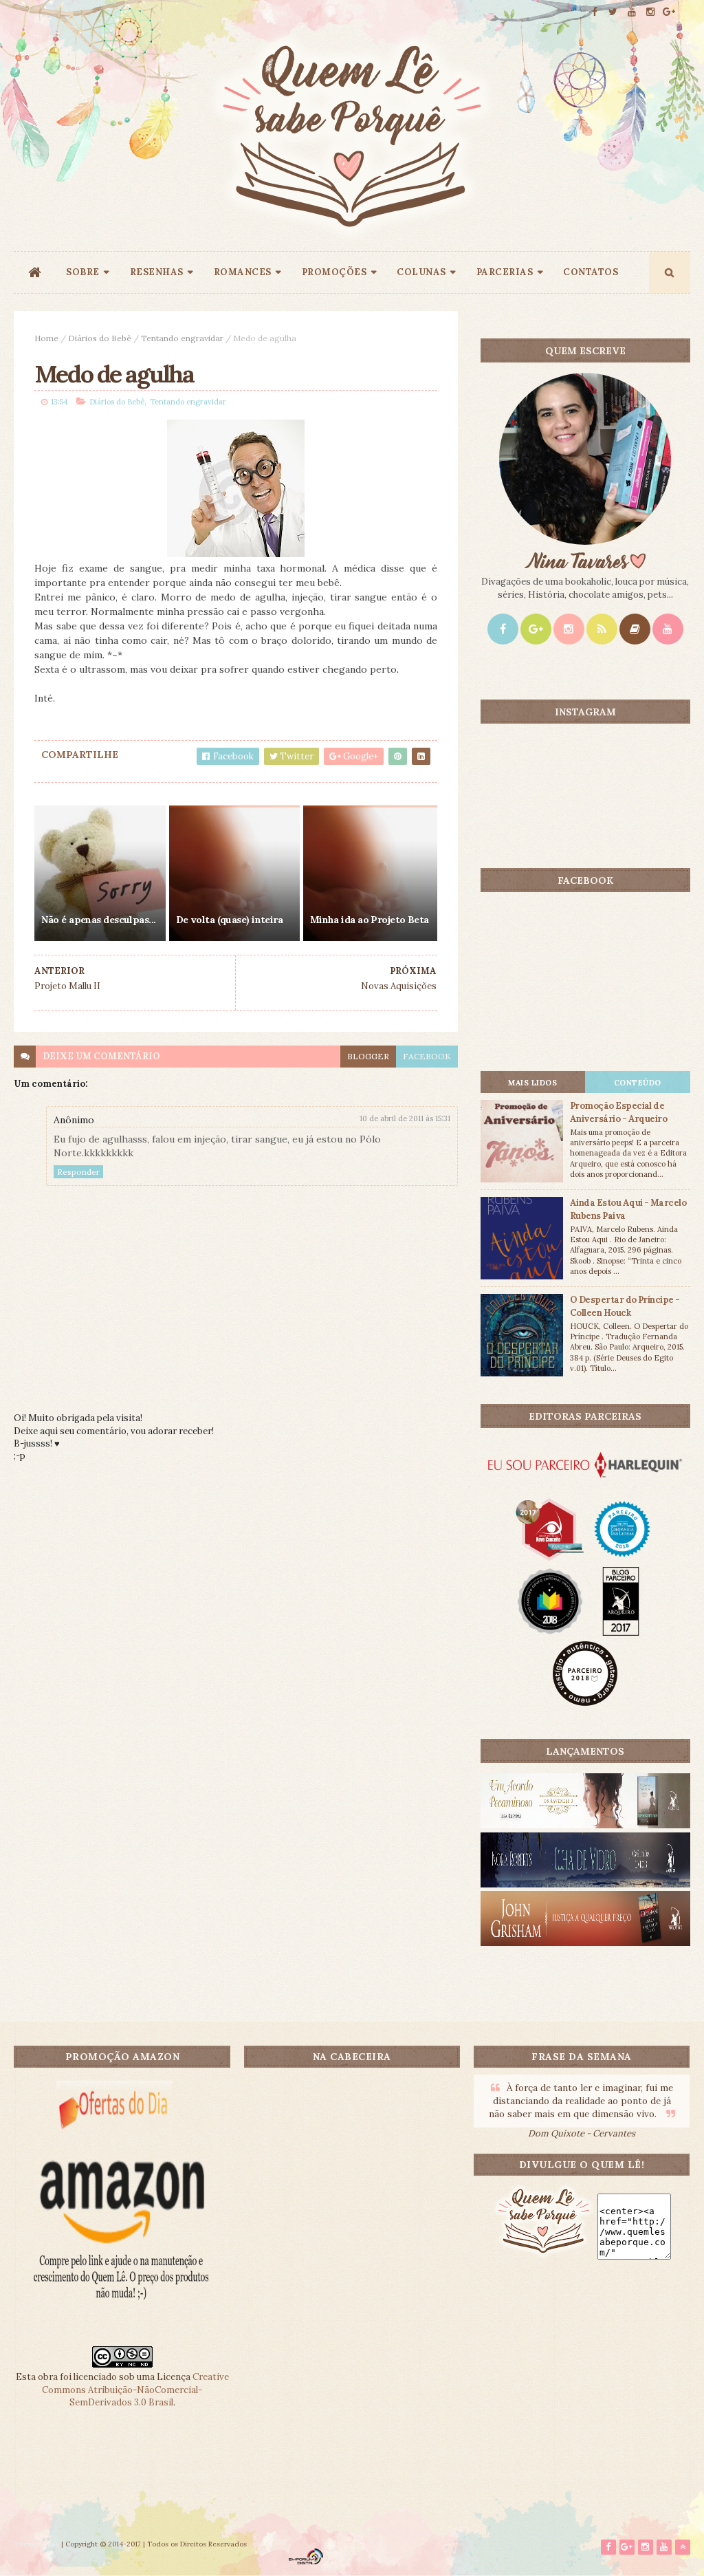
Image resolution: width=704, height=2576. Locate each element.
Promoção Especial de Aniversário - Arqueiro (619, 1112)
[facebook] (595, 12)
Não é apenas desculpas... (98, 920)
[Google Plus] (536, 629)
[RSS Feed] (602, 629)
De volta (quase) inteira (230, 920)
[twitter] (613, 12)
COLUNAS (421, 272)
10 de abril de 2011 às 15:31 (405, 1118)
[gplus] (669, 12)
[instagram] (650, 12)
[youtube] (632, 12)
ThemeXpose (36, 2544)
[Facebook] (503, 629)
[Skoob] (635, 629)
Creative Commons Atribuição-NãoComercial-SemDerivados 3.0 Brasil (135, 2389)
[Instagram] (569, 629)
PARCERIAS (505, 272)
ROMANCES (243, 272)
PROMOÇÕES (334, 272)
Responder (78, 1172)
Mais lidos (532, 1083)
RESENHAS (157, 272)
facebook (427, 1056)
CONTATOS (591, 272)
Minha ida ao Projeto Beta (370, 920)
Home (46, 338)
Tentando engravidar (182, 338)
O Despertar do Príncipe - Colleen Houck (625, 1306)
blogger (368, 1056)
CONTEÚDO (638, 1083)
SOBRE (83, 272)
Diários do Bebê (100, 338)
